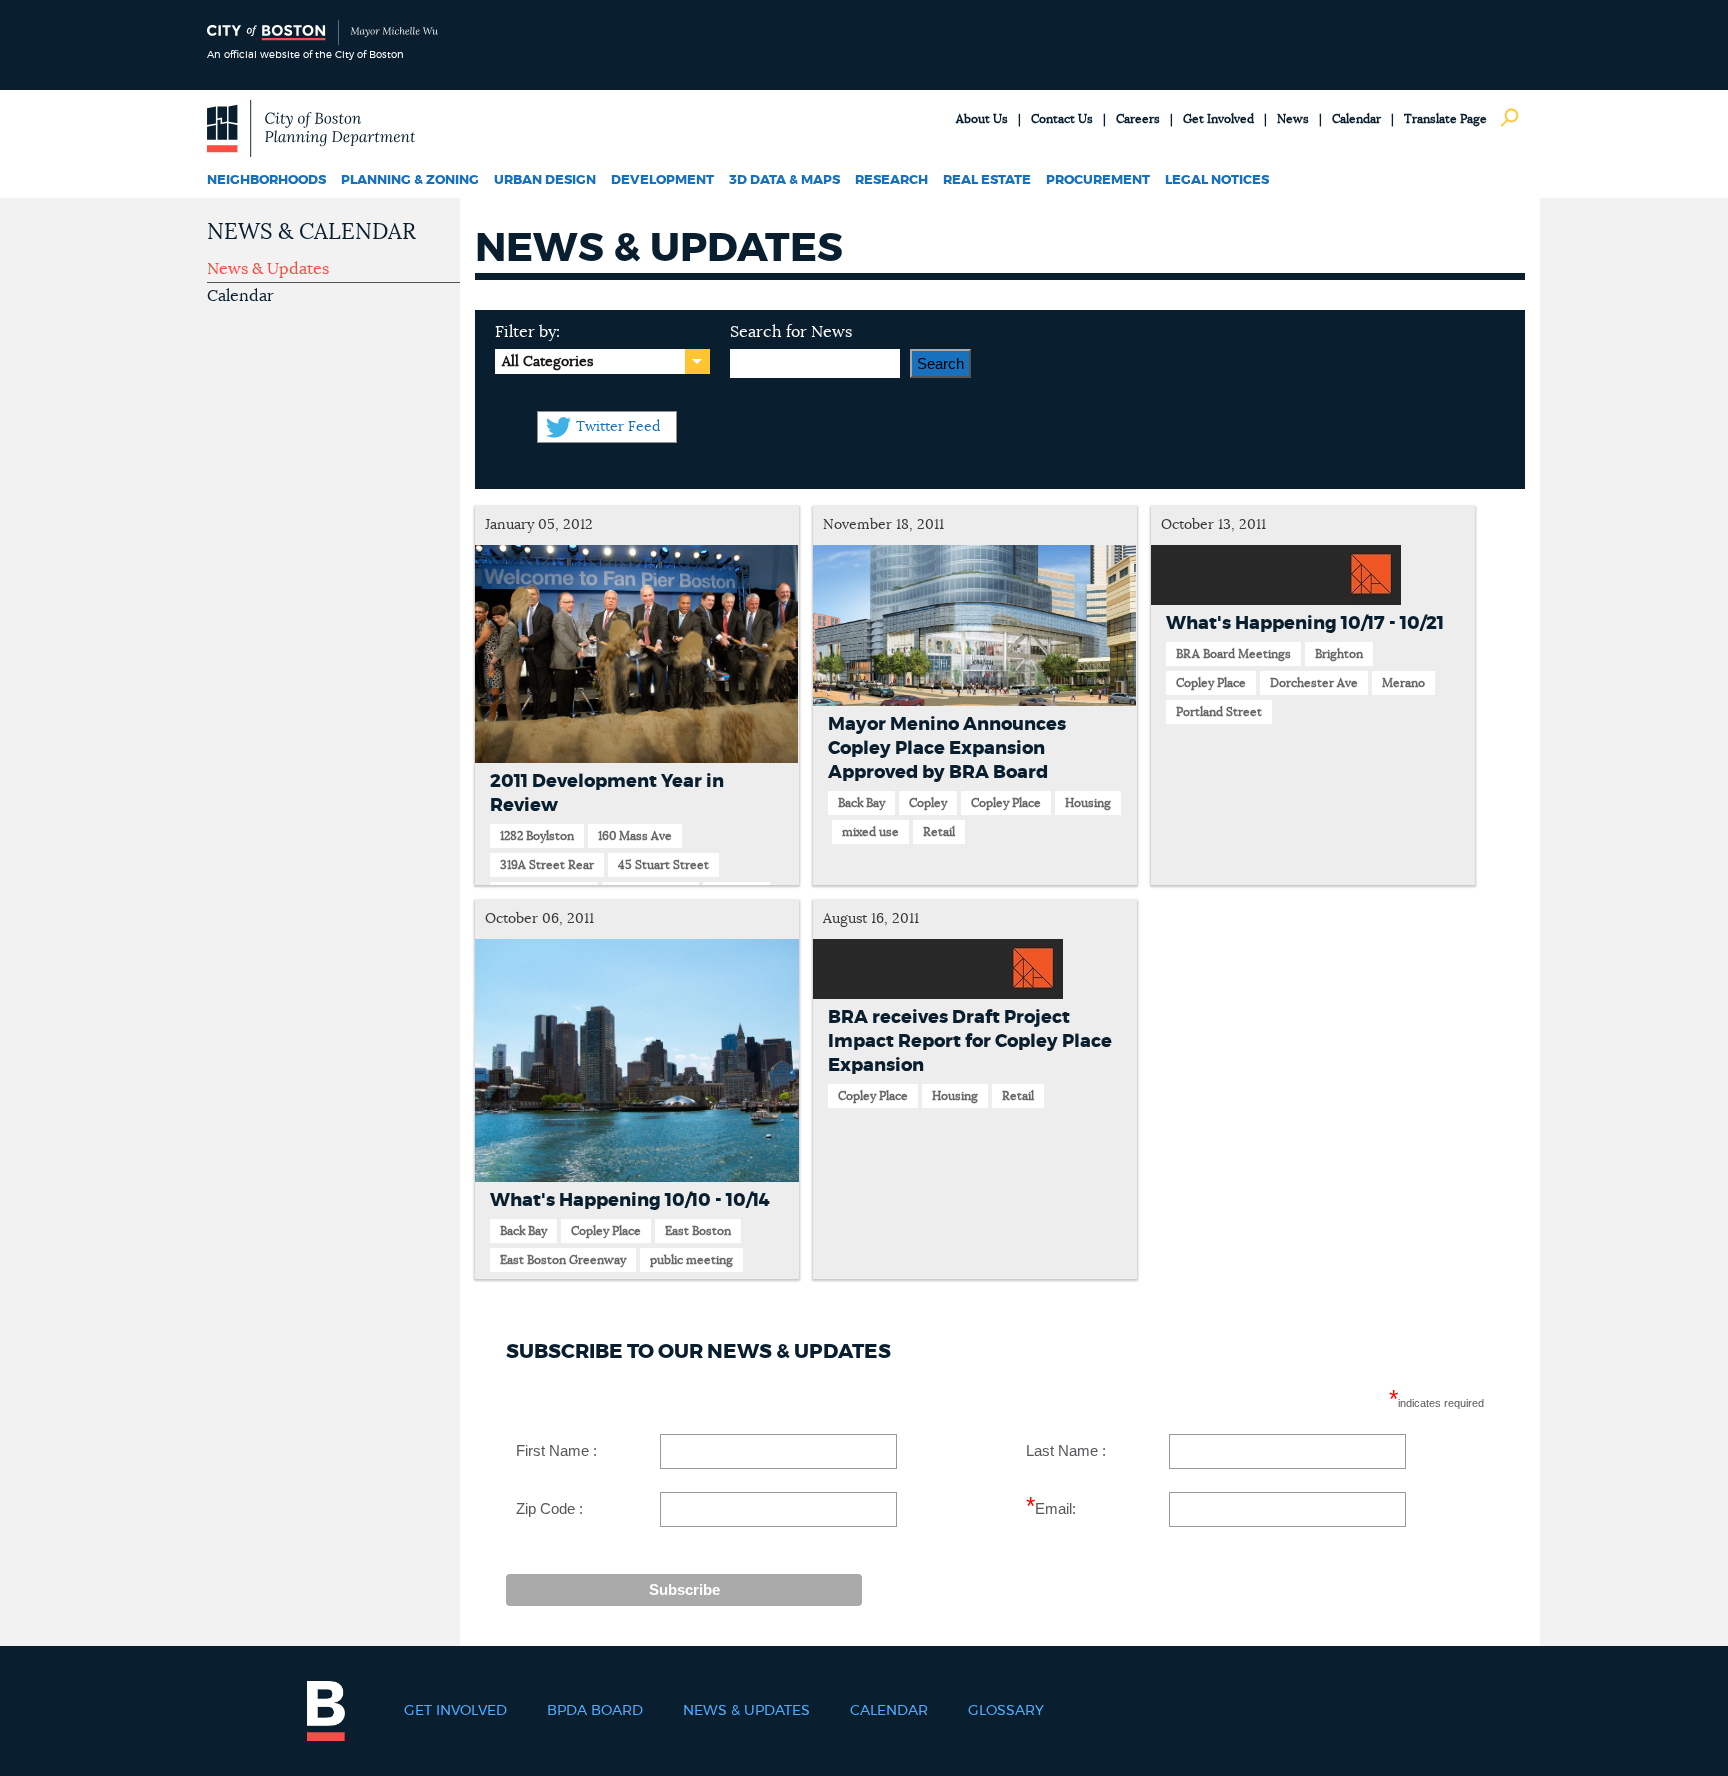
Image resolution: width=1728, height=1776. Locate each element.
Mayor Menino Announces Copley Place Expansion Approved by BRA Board (947, 749)
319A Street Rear (547, 865)
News (1293, 119)
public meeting (691, 1260)
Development (662, 180)
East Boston (698, 1231)
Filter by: (527, 332)
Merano (1403, 683)
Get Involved (1218, 119)
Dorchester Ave (1314, 683)
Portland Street (1219, 712)
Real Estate (987, 180)
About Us (982, 119)
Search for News (791, 332)
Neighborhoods (266, 180)
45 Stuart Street (663, 865)
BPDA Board (595, 1711)
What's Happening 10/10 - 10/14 (630, 1201)
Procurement (1098, 180)
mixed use (870, 832)
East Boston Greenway (563, 1260)
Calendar (1356, 119)
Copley (928, 803)
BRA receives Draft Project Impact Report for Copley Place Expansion (970, 1042)
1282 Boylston (537, 836)
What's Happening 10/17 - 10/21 (1305, 624)
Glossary (1006, 1711)
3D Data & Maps (784, 180)
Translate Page (1445, 119)
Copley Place (1006, 803)
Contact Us (1062, 119)
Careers (1138, 119)
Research (891, 180)
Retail (939, 832)
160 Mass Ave (635, 836)
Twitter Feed (618, 427)
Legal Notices (1217, 180)
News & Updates (268, 269)
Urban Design (545, 180)
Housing (1088, 803)
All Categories (547, 362)
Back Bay (861, 803)
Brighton (1339, 654)
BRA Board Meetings (1233, 654)
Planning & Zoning (410, 180)
